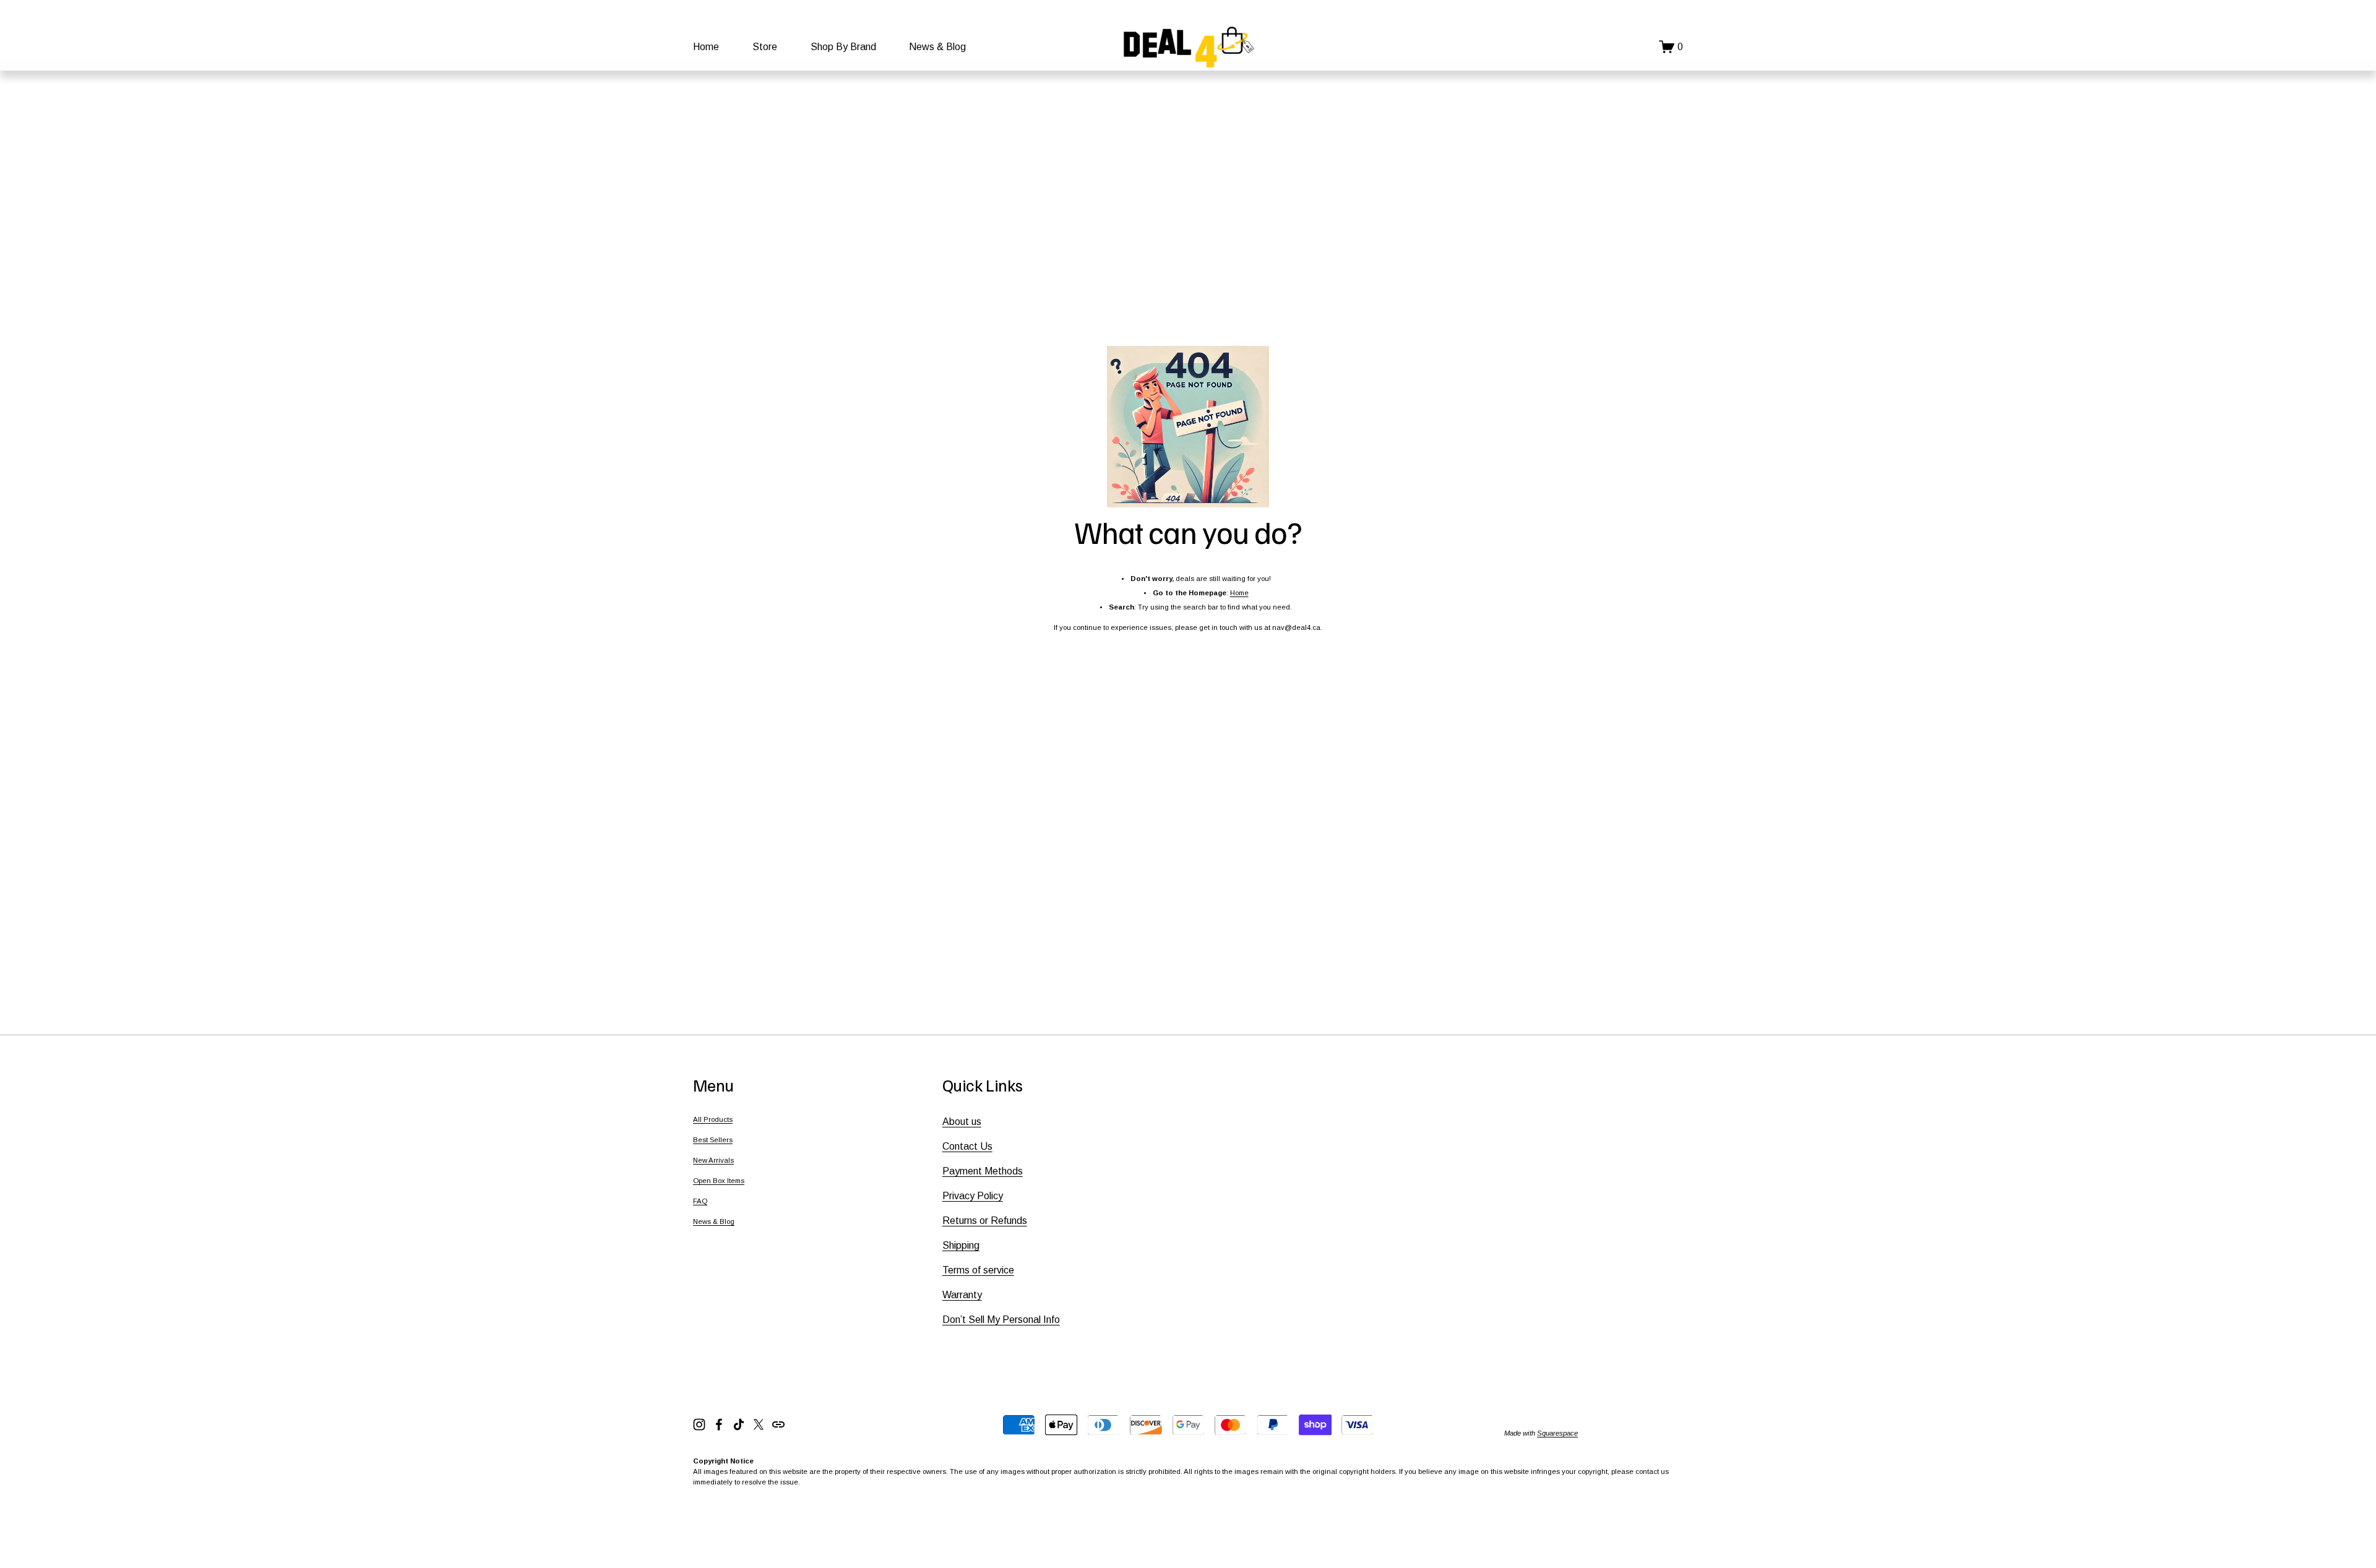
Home (706, 47)
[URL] (778, 1424)
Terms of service (978, 1270)
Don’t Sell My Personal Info (1001, 1320)
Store (765, 47)
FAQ (700, 1201)
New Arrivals (713, 1160)
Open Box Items (719, 1181)
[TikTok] (739, 1424)
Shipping (961, 1245)
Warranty (962, 1295)
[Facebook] (719, 1424)
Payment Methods (983, 1171)
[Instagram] (699, 1424)
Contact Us (967, 1146)
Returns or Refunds (985, 1221)
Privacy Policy (973, 1196)
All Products (713, 1119)
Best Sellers (713, 1140)
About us (962, 1122)
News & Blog (937, 47)
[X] (759, 1424)
